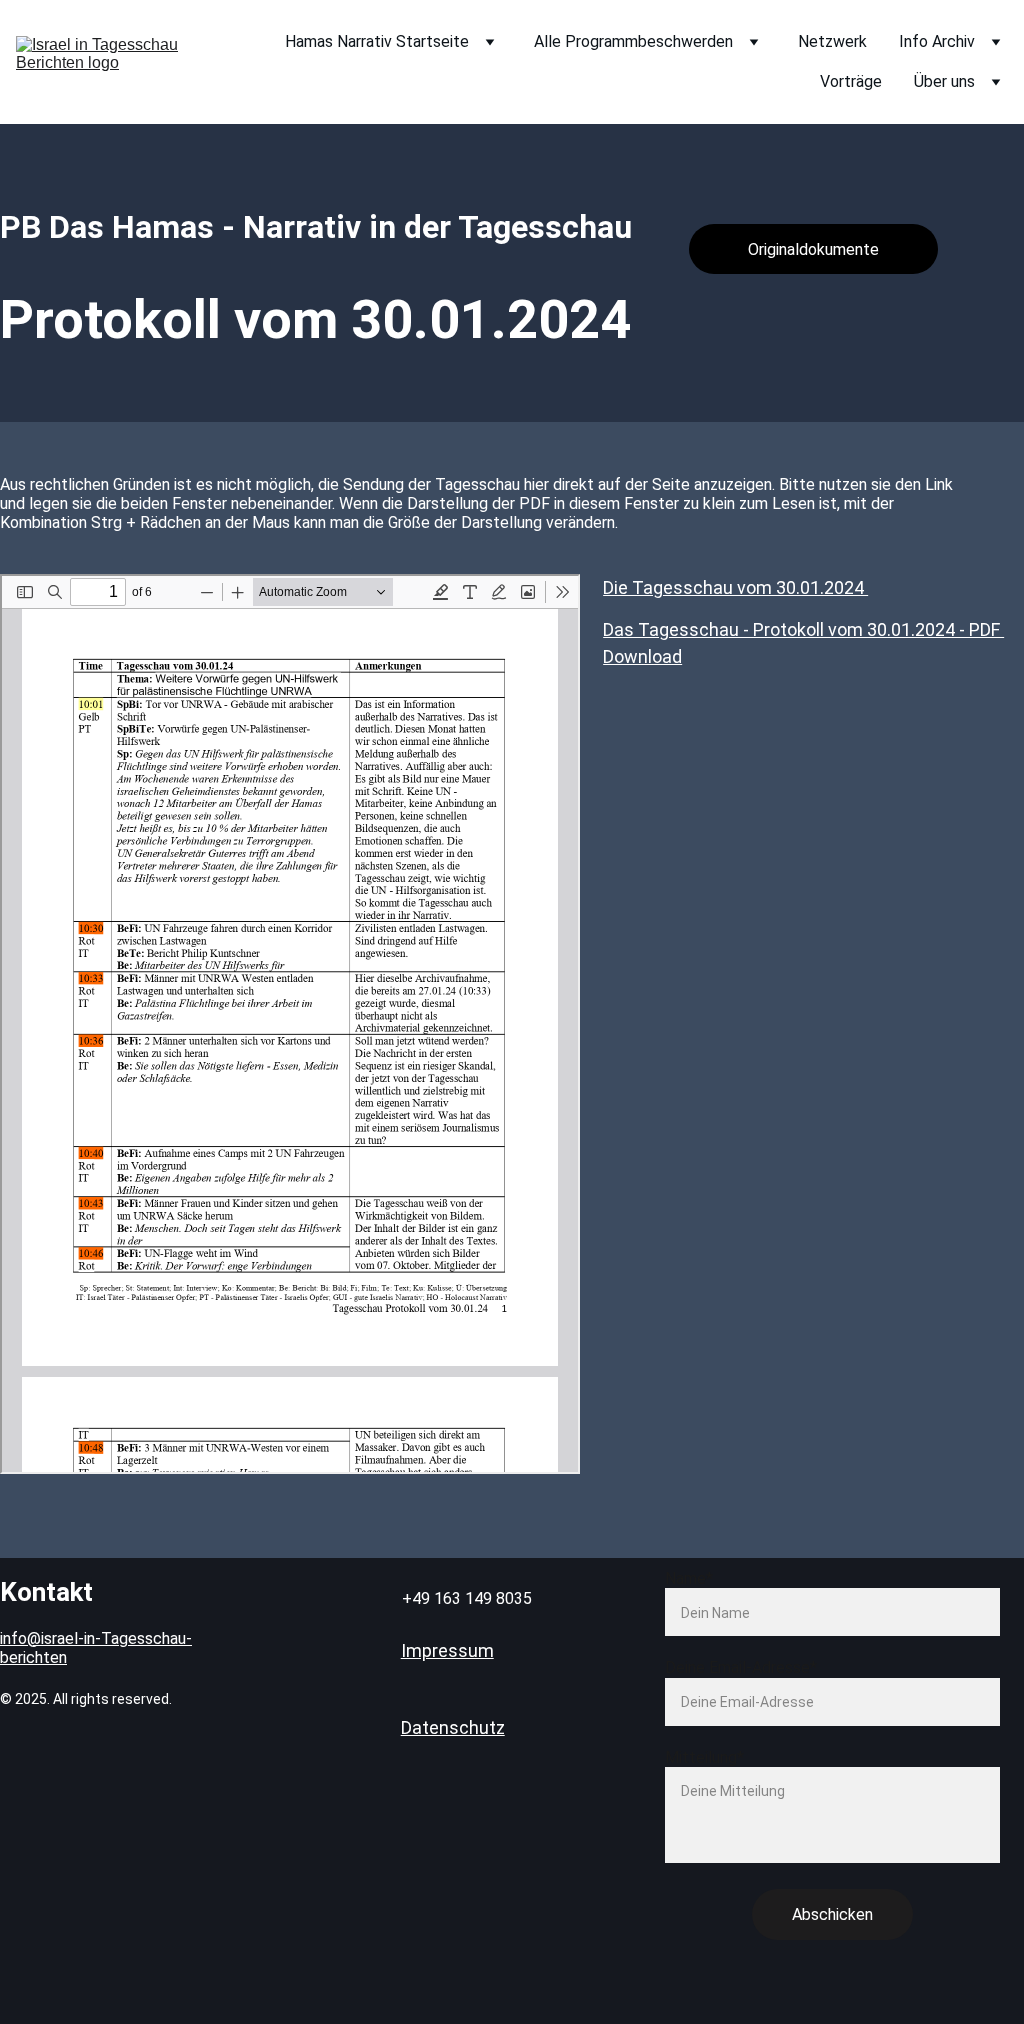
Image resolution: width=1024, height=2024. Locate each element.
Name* (689, 1578)
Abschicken (832, 1914)
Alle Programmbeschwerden (633, 41)
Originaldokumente (813, 249)
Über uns (944, 81)
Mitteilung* (704, 1757)
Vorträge (851, 81)
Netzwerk (832, 41)
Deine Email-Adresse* (741, 1667)
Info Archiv (937, 41)
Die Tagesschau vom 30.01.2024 (735, 587)
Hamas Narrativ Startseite (377, 41)
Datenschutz (453, 1727)
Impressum (447, 1650)
